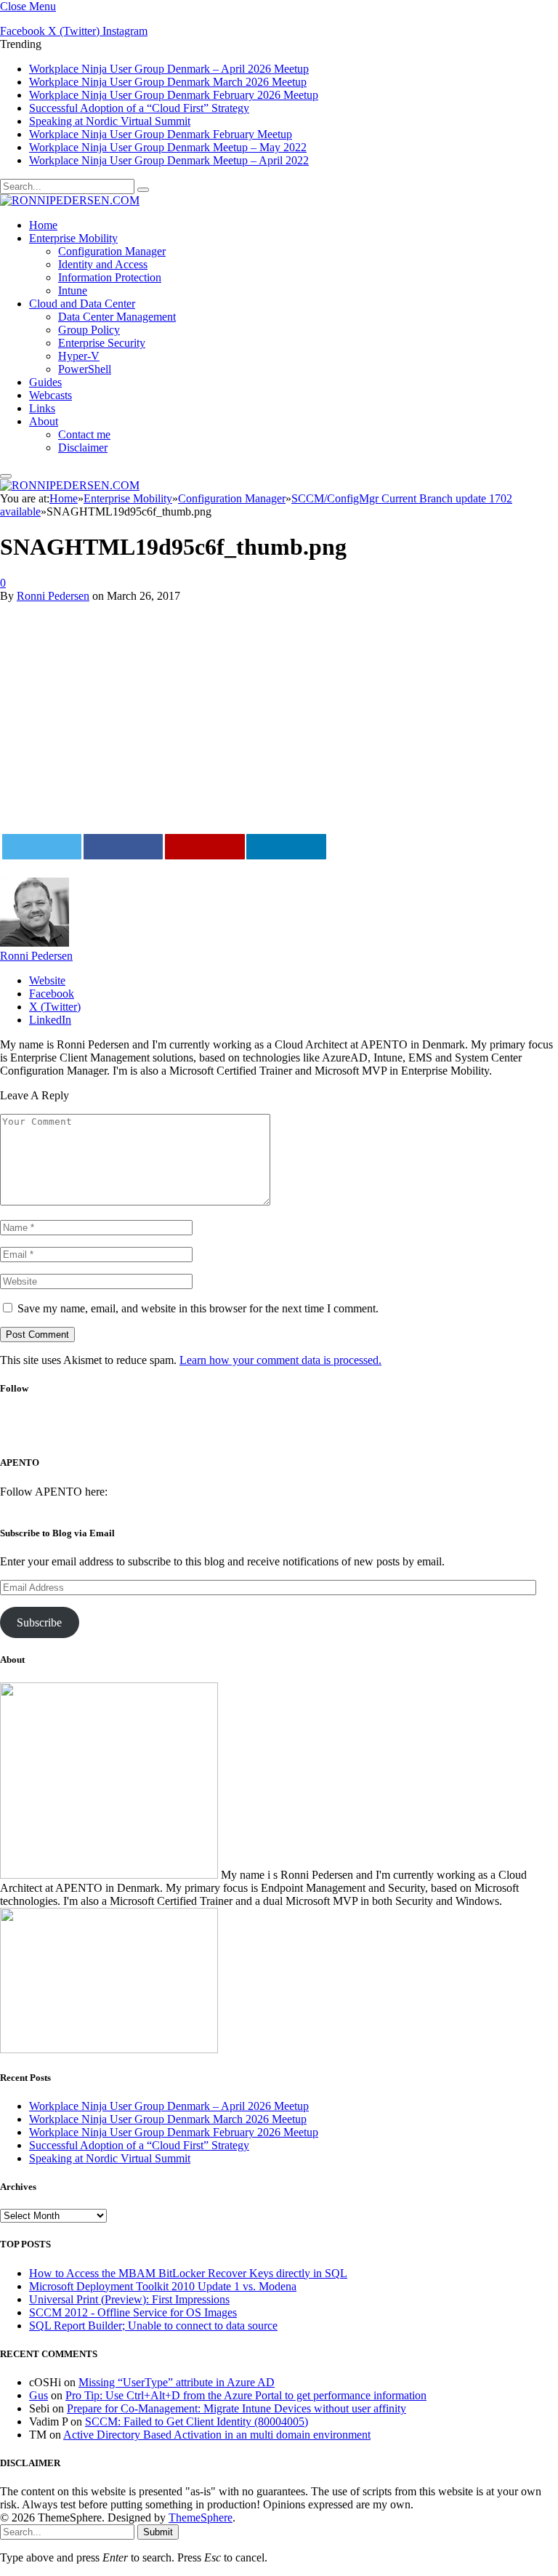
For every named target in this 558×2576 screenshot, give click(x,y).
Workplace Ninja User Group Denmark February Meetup (161, 134)
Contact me (84, 434)
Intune (73, 290)
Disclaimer (83, 448)
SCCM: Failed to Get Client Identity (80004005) (197, 2421)
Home (43, 225)
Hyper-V (79, 356)
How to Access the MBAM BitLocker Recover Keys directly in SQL (188, 2273)
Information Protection (110, 277)
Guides (45, 382)
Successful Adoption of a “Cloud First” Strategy (139, 108)
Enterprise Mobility (73, 238)
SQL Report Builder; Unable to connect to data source (153, 2326)
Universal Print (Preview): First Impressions (129, 2299)
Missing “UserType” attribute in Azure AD (177, 2382)
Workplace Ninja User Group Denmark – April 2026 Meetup (169, 69)
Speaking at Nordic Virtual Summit (110, 121)
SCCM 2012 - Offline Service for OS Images (133, 2312)
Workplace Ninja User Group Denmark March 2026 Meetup (168, 82)
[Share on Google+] (205, 847)
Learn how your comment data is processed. (280, 1360)
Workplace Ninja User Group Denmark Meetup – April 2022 (169, 160)
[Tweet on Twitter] (42, 847)
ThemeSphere (201, 2517)
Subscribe (39, 1622)
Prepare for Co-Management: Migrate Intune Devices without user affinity (236, 2408)
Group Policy (89, 330)
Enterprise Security (102, 343)
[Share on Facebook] (124, 847)
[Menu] (6, 476)
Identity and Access (103, 264)
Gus (39, 2395)
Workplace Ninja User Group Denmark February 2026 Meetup (174, 95)
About (44, 421)
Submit (158, 2532)
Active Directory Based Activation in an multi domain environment (217, 2435)
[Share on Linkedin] (286, 847)
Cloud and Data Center (82, 304)
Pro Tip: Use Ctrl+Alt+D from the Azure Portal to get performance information (246, 2395)
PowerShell (85, 369)
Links (42, 408)
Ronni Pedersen (53, 596)
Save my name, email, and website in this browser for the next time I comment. (198, 1308)
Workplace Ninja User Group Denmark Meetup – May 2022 (168, 147)
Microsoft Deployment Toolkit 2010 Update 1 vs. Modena (163, 2286)
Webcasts (50, 395)
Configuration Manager (112, 251)
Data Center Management (117, 317)
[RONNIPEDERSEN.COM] (70, 200)
